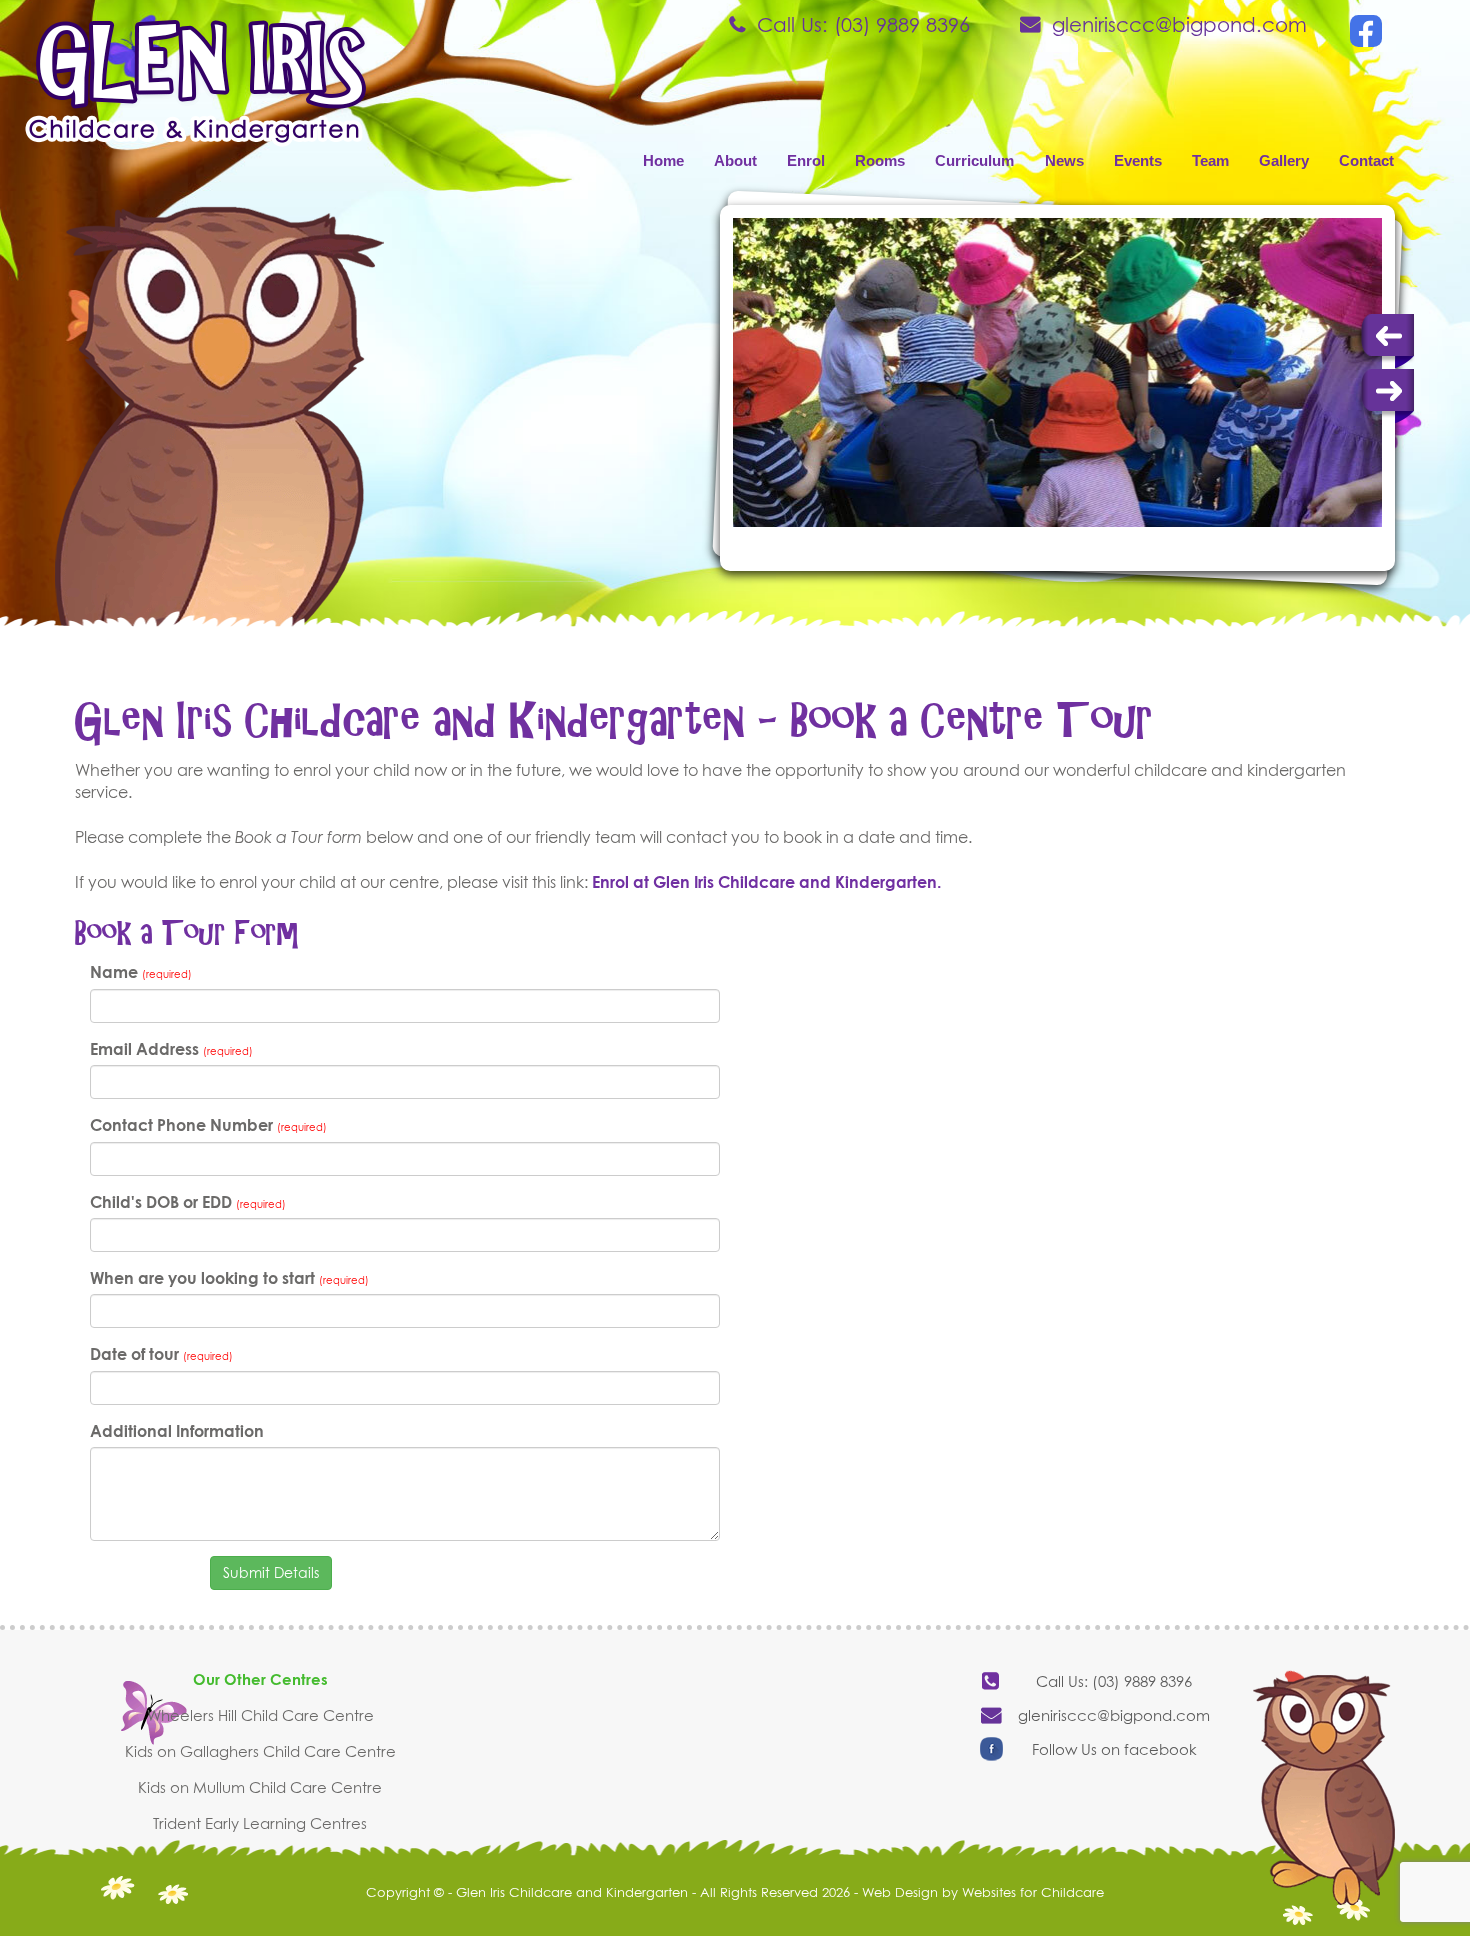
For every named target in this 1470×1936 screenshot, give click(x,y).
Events (1138, 160)
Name (141, 972)
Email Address (171, 1049)
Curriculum (974, 160)
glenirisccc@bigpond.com (1179, 24)
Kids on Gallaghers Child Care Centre (260, 1751)
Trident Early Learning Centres (260, 1823)
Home (663, 160)
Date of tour (161, 1354)
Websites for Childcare (1033, 1892)
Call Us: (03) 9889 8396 (863, 24)
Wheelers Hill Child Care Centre (260, 1715)
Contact (1366, 160)
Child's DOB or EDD (188, 1202)
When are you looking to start (229, 1278)
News (1064, 160)
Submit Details (271, 1572)
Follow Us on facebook (1114, 1749)
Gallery (1284, 160)
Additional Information (177, 1431)
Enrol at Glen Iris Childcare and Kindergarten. (766, 882)
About (735, 160)
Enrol (806, 160)
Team (1210, 160)
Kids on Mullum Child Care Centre (260, 1787)
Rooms (880, 160)
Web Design (900, 1892)
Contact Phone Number (208, 1125)
